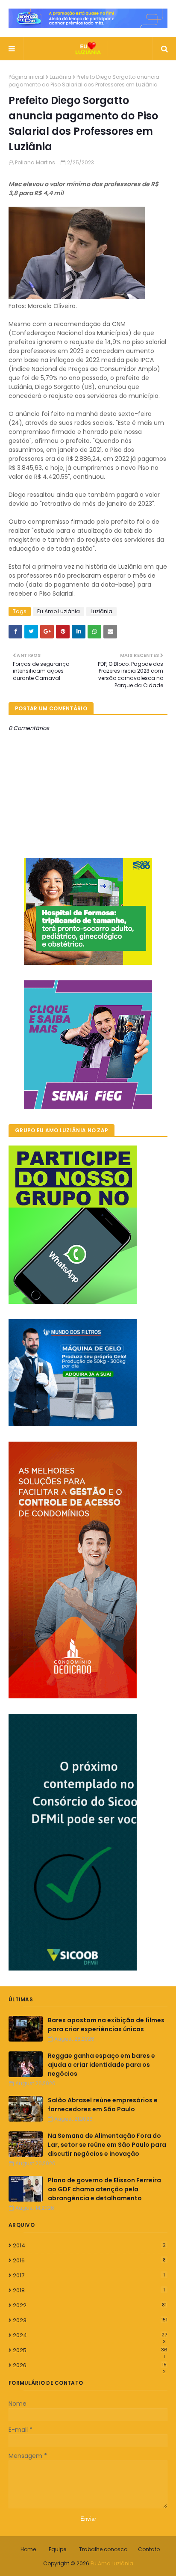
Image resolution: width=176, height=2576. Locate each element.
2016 (89, 2260)
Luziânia (60, 77)
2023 (90, 2320)
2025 (90, 2350)
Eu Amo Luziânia (59, 611)
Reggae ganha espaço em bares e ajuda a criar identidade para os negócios (101, 2065)
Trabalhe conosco (103, 2549)
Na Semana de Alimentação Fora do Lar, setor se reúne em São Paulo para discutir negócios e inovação (107, 2145)
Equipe (57, 2549)
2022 (90, 2305)
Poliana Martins (35, 162)
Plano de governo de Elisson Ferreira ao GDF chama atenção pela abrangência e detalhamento (104, 2189)
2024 (90, 2336)
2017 (89, 2275)
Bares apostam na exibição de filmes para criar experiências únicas (106, 2025)
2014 (89, 2245)
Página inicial (26, 77)
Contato (149, 2549)
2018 (89, 2290)
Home (28, 2549)
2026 (90, 2365)
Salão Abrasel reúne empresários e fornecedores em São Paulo (103, 2105)
